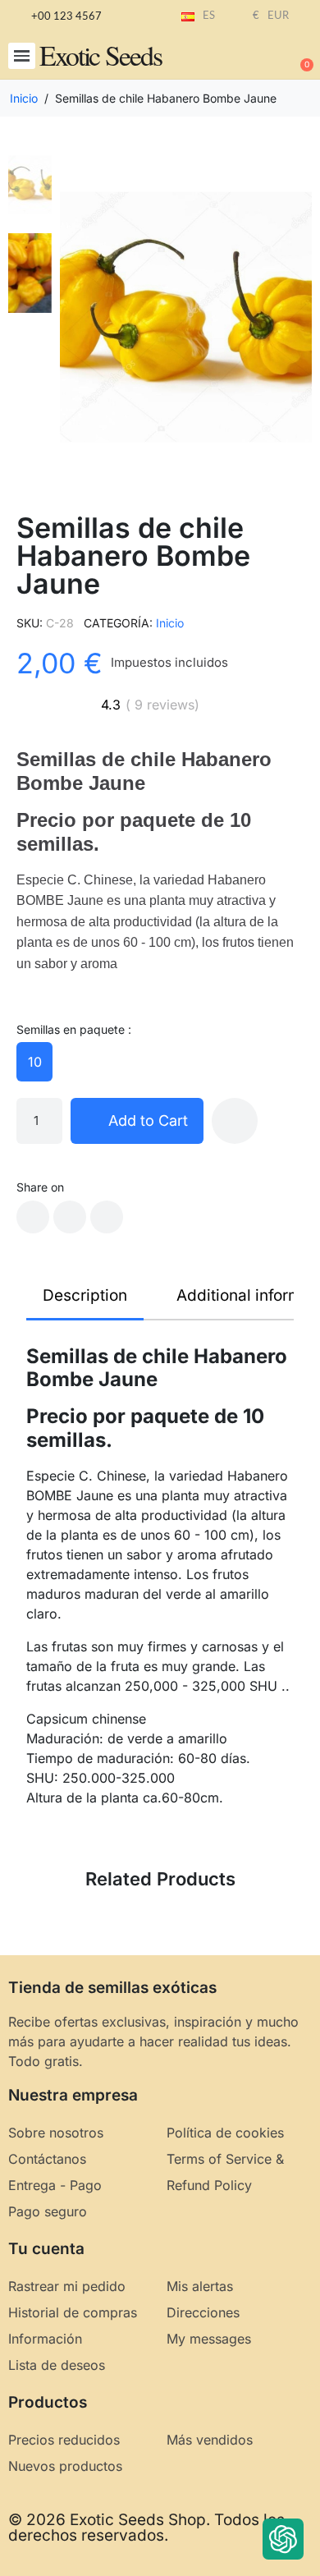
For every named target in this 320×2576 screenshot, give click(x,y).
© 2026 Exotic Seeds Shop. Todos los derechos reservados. (146, 2528)
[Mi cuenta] (246, 57)
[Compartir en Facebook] (33, 1217)
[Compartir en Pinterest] (107, 1217)
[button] (22, 56)
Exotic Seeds (101, 55)
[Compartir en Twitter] (70, 1217)
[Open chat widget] (283, 2539)
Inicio (170, 623)
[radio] (34, 1062)
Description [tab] (85, 1295)
